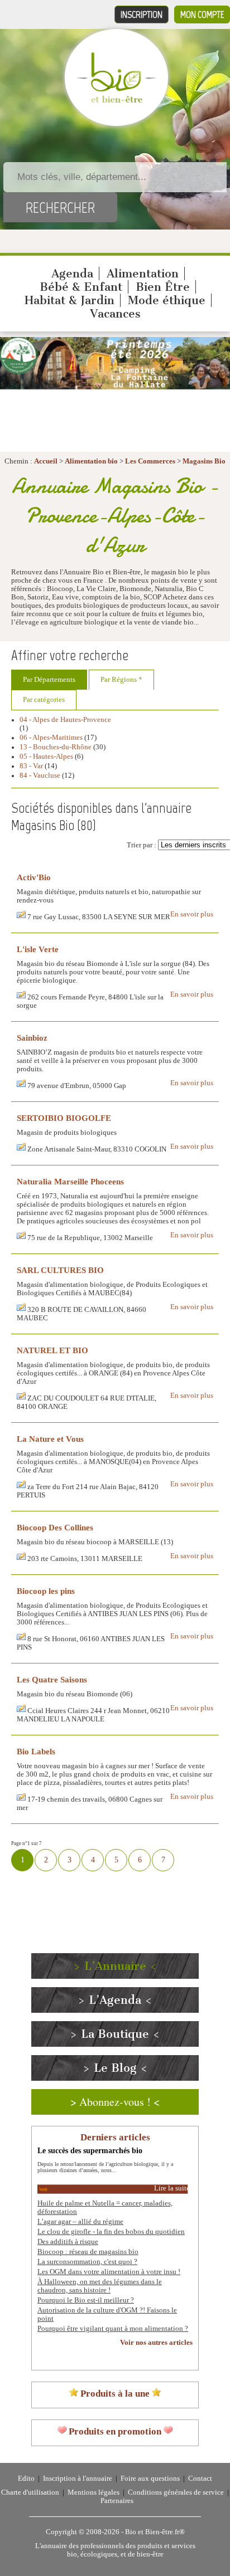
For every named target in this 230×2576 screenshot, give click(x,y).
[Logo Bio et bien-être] (116, 100)
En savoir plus (192, 914)
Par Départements (49, 680)
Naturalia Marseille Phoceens (70, 1181)
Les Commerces (150, 461)
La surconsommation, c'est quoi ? (87, 2262)
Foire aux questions (150, 2479)
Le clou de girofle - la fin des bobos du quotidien (111, 2232)
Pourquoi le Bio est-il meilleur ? (86, 2300)
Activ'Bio (34, 877)
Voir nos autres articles (156, 2343)
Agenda (72, 274)
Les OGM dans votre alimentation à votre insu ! (109, 2272)
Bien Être (163, 287)
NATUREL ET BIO (52, 1350)
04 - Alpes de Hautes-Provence (65, 720)
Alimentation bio (91, 461)
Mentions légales (94, 2492)
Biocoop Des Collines (55, 1527)
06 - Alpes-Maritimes (51, 738)
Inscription (142, 14)
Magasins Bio (204, 461)
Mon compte (202, 14)
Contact (200, 2479)
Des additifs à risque (68, 2242)
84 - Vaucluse (40, 775)
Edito (26, 2479)
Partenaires (117, 2501)
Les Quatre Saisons (52, 1679)
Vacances (115, 314)
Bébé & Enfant (81, 287)
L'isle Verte (38, 949)
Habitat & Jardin (70, 300)
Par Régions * (121, 680)
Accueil (46, 461)
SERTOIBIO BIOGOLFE (64, 1118)
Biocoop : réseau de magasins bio (88, 2252)
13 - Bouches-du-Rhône (56, 747)
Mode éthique (167, 300)
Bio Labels (36, 1751)
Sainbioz (32, 1038)
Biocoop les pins (46, 1591)
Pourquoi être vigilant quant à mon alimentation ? (113, 2329)
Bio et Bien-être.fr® (155, 2532)
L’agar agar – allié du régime (80, 2222)
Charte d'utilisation (30, 2492)
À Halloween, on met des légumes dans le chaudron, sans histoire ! (100, 2286)
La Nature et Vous (50, 1439)
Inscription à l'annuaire (78, 2479)
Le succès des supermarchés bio (90, 2150)
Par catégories (44, 700)
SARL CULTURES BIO (60, 1270)
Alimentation (143, 274)
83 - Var (31, 766)
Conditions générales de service (176, 2492)
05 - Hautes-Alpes (46, 757)
